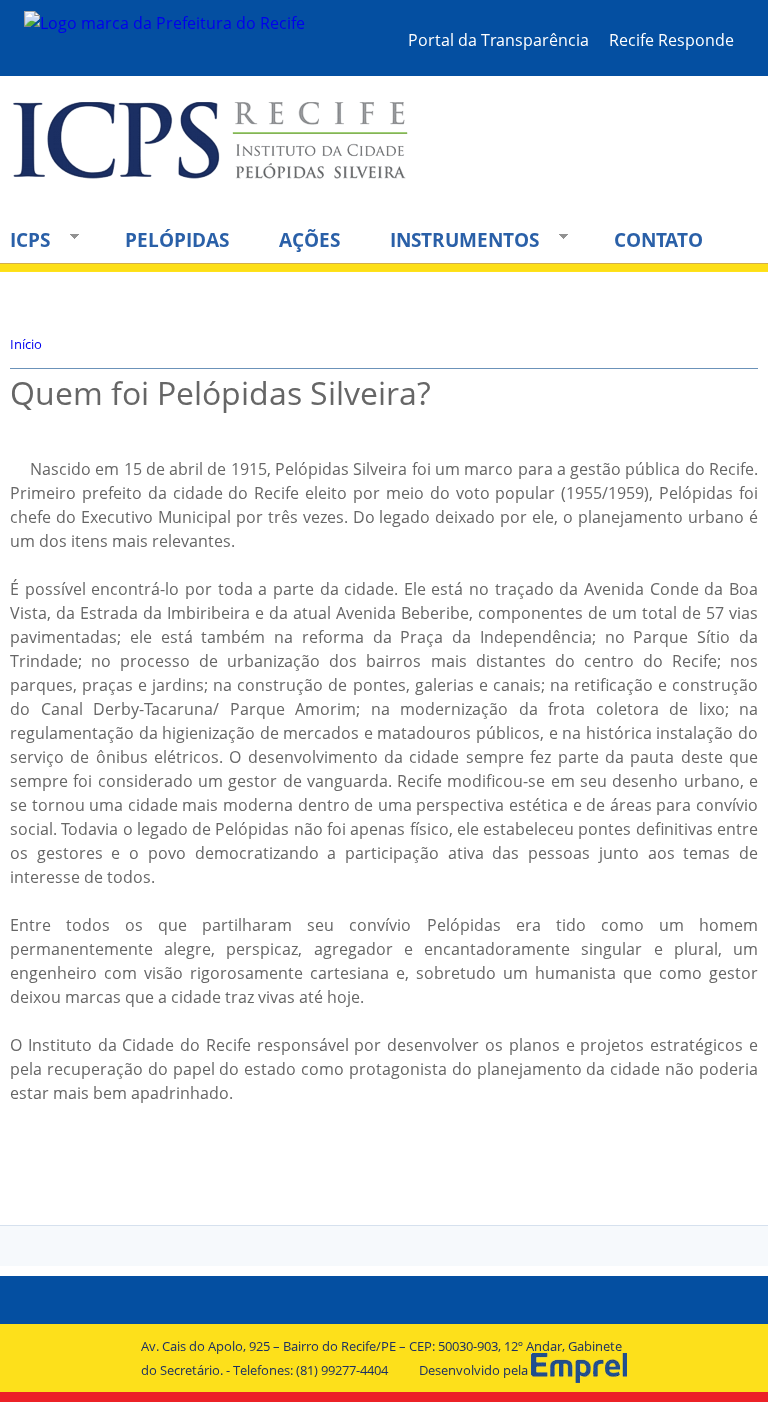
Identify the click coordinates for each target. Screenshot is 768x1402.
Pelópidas (177, 239)
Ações (309, 239)
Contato (658, 239)
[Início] (211, 157)
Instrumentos (454, 240)
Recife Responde (671, 40)
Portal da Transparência (498, 40)
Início (26, 344)
